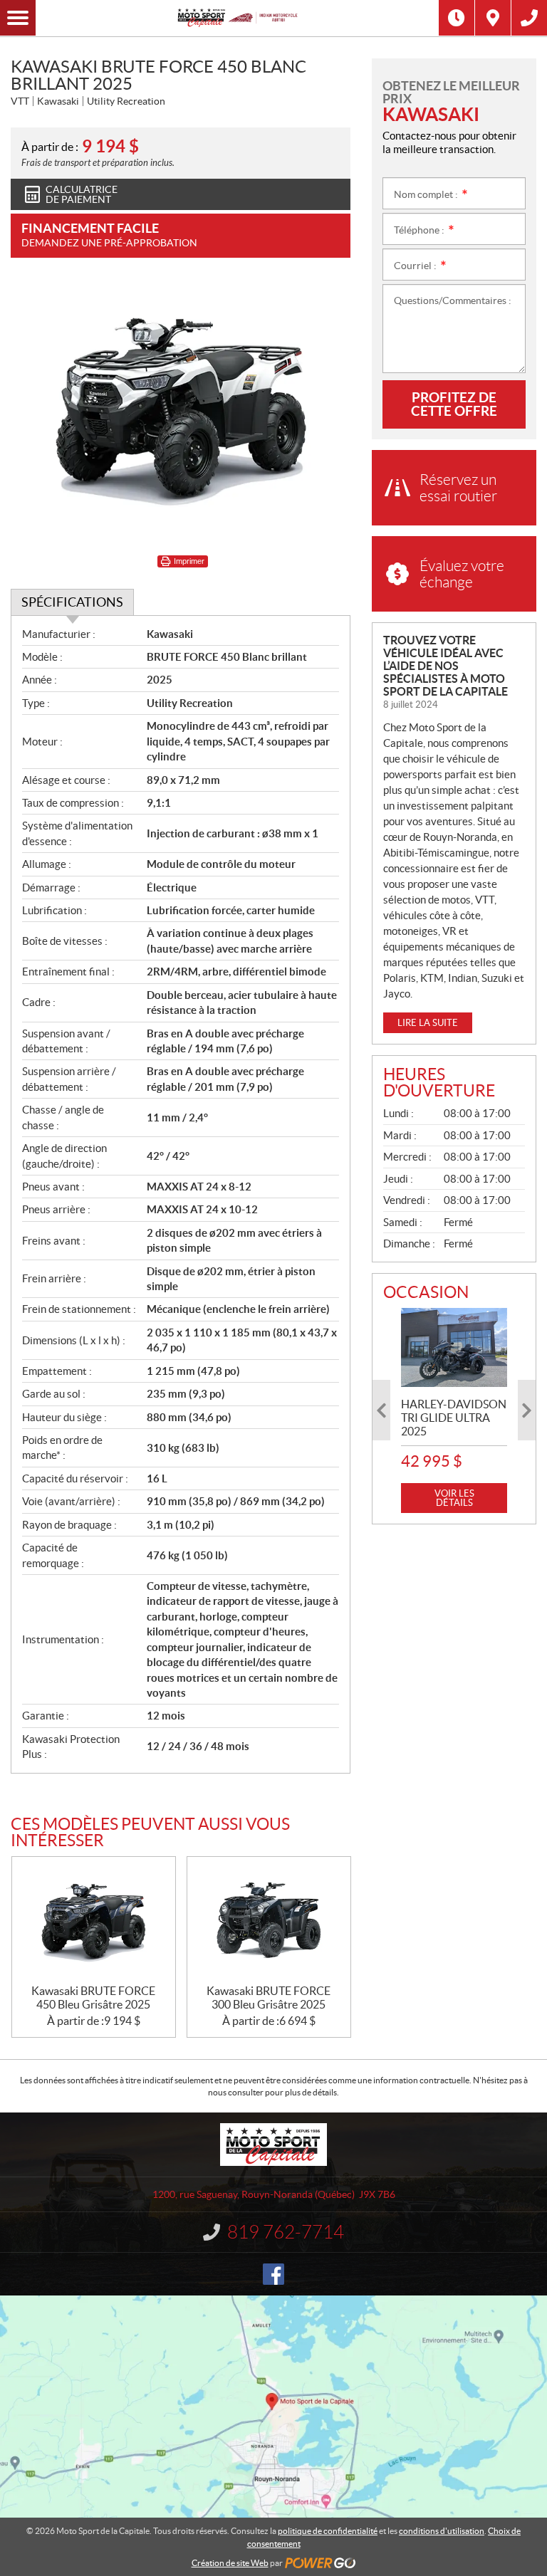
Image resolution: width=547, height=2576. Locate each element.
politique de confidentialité (328, 2531)
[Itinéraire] (493, 18)
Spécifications (72, 602)
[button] (381, 1410)
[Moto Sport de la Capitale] (237, 18)
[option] (454, 1411)
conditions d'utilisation (442, 2531)
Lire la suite (428, 1023)
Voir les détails (454, 1498)
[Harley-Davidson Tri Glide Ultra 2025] (454, 1348)
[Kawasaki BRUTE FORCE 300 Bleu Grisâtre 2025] (269, 1921)
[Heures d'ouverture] (457, 18)
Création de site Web (230, 2563)
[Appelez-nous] (529, 18)
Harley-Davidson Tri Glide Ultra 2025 (454, 1418)
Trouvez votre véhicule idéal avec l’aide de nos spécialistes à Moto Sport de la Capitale (446, 666)
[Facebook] (273, 2274)
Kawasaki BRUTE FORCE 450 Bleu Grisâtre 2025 (93, 1998)
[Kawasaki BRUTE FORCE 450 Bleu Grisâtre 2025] (94, 1921)
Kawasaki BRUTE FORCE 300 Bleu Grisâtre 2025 (269, 1998)
